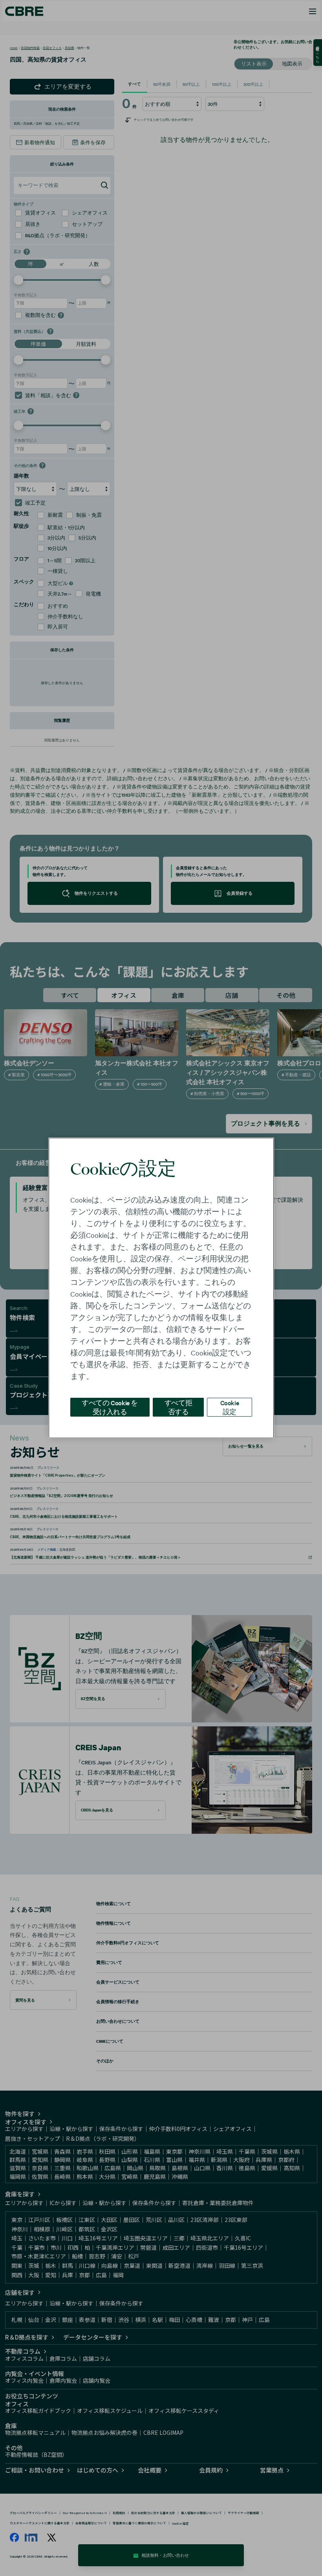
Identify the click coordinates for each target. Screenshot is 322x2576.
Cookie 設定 (230, 1407)
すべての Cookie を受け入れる (110, 1407)
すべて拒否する (178, 1407)
